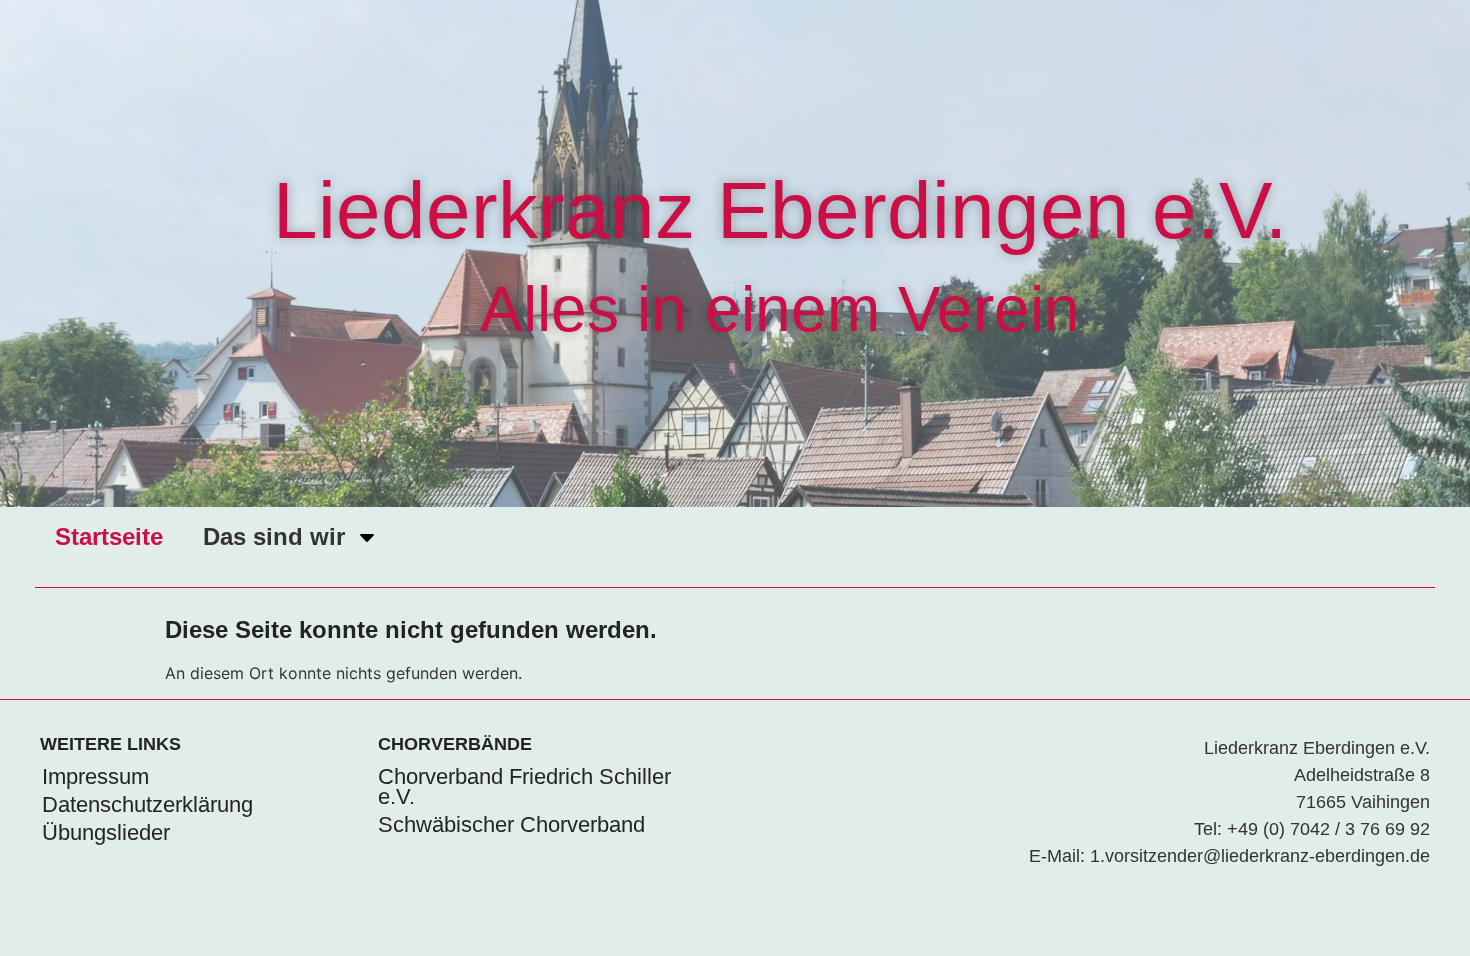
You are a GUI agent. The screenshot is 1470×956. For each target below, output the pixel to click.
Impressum (95, 776)
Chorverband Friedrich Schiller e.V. (524, 786)
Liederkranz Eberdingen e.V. (780, 210)
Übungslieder (106, 832)
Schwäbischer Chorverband (511, 824)
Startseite (109, 536)
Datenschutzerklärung (147, 804)
